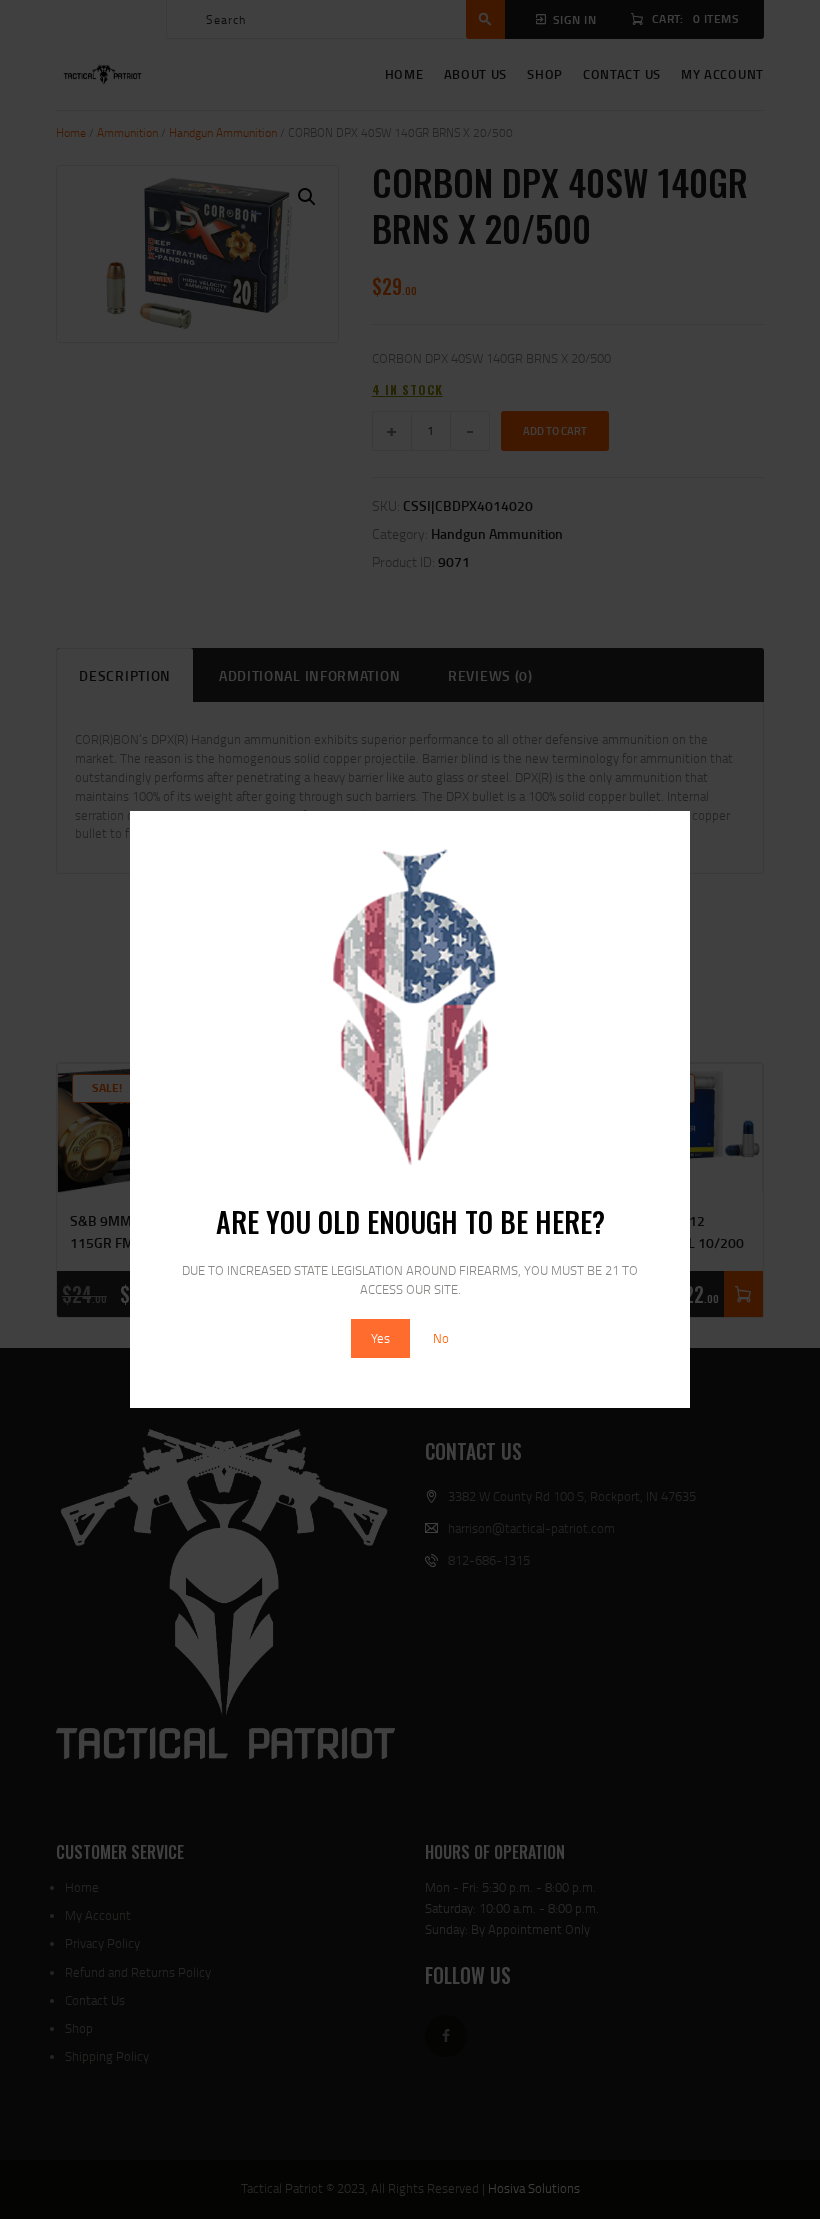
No (441, 1338)
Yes (380, 1338)
